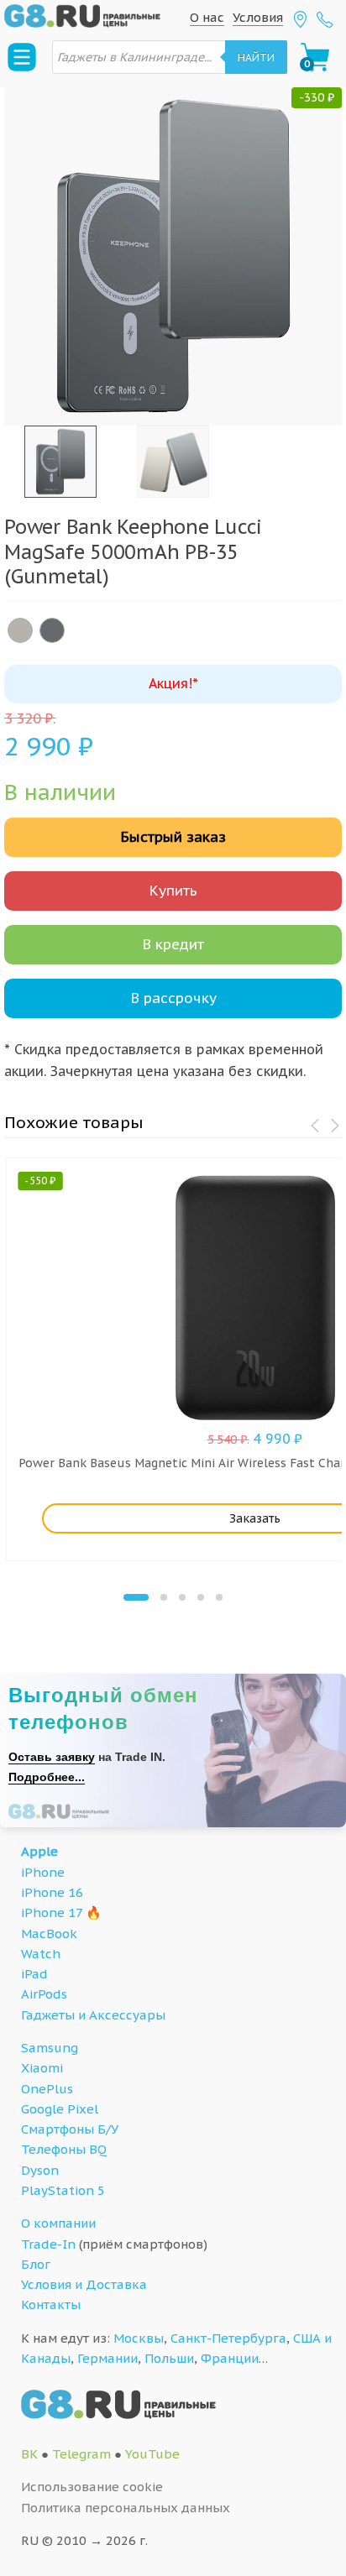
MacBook (49, 1933)
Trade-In (48, 2244)
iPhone (43, 1872)
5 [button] (219, 1597)
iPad (34, 1974)
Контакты (51, 2304)
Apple (39, 1851)
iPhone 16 (52, 1892)
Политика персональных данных (126, 2508)
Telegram (81, 2454)
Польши (169, 2358)
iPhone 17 (52, 1912)
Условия (258, 17)
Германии (107, 2358)
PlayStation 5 (63, 2190)
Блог (36, 2264)
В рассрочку (173, 998)
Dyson (40, 2170)
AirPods (44, 1994)
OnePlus (47, 2089)
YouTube (152, 2454)
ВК (29, 2454)
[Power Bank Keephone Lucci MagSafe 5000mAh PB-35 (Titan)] (20, 630)
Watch (41, 1954)
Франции (230, 2358)
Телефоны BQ (64, 2149)
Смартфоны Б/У (70, 2129)
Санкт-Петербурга (228, 2338)
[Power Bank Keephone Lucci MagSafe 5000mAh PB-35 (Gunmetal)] (52, 630)
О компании (58, 2223)
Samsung (50, 2048)
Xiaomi (42, 2068)
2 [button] (164, 1597)
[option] (173, 256)
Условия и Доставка (84, 2284)
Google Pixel (60, 2109)
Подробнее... (47, 1777)
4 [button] (201, 1597)
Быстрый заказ (173, 837)
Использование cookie (92, 2487)
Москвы (139, 2338)
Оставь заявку (52, 1757)
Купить (173, 891)
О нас (207, 17)
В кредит (173, 944)
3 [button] (182, 1597)
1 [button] (136, 1597)
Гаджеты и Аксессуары (93, 2015)
